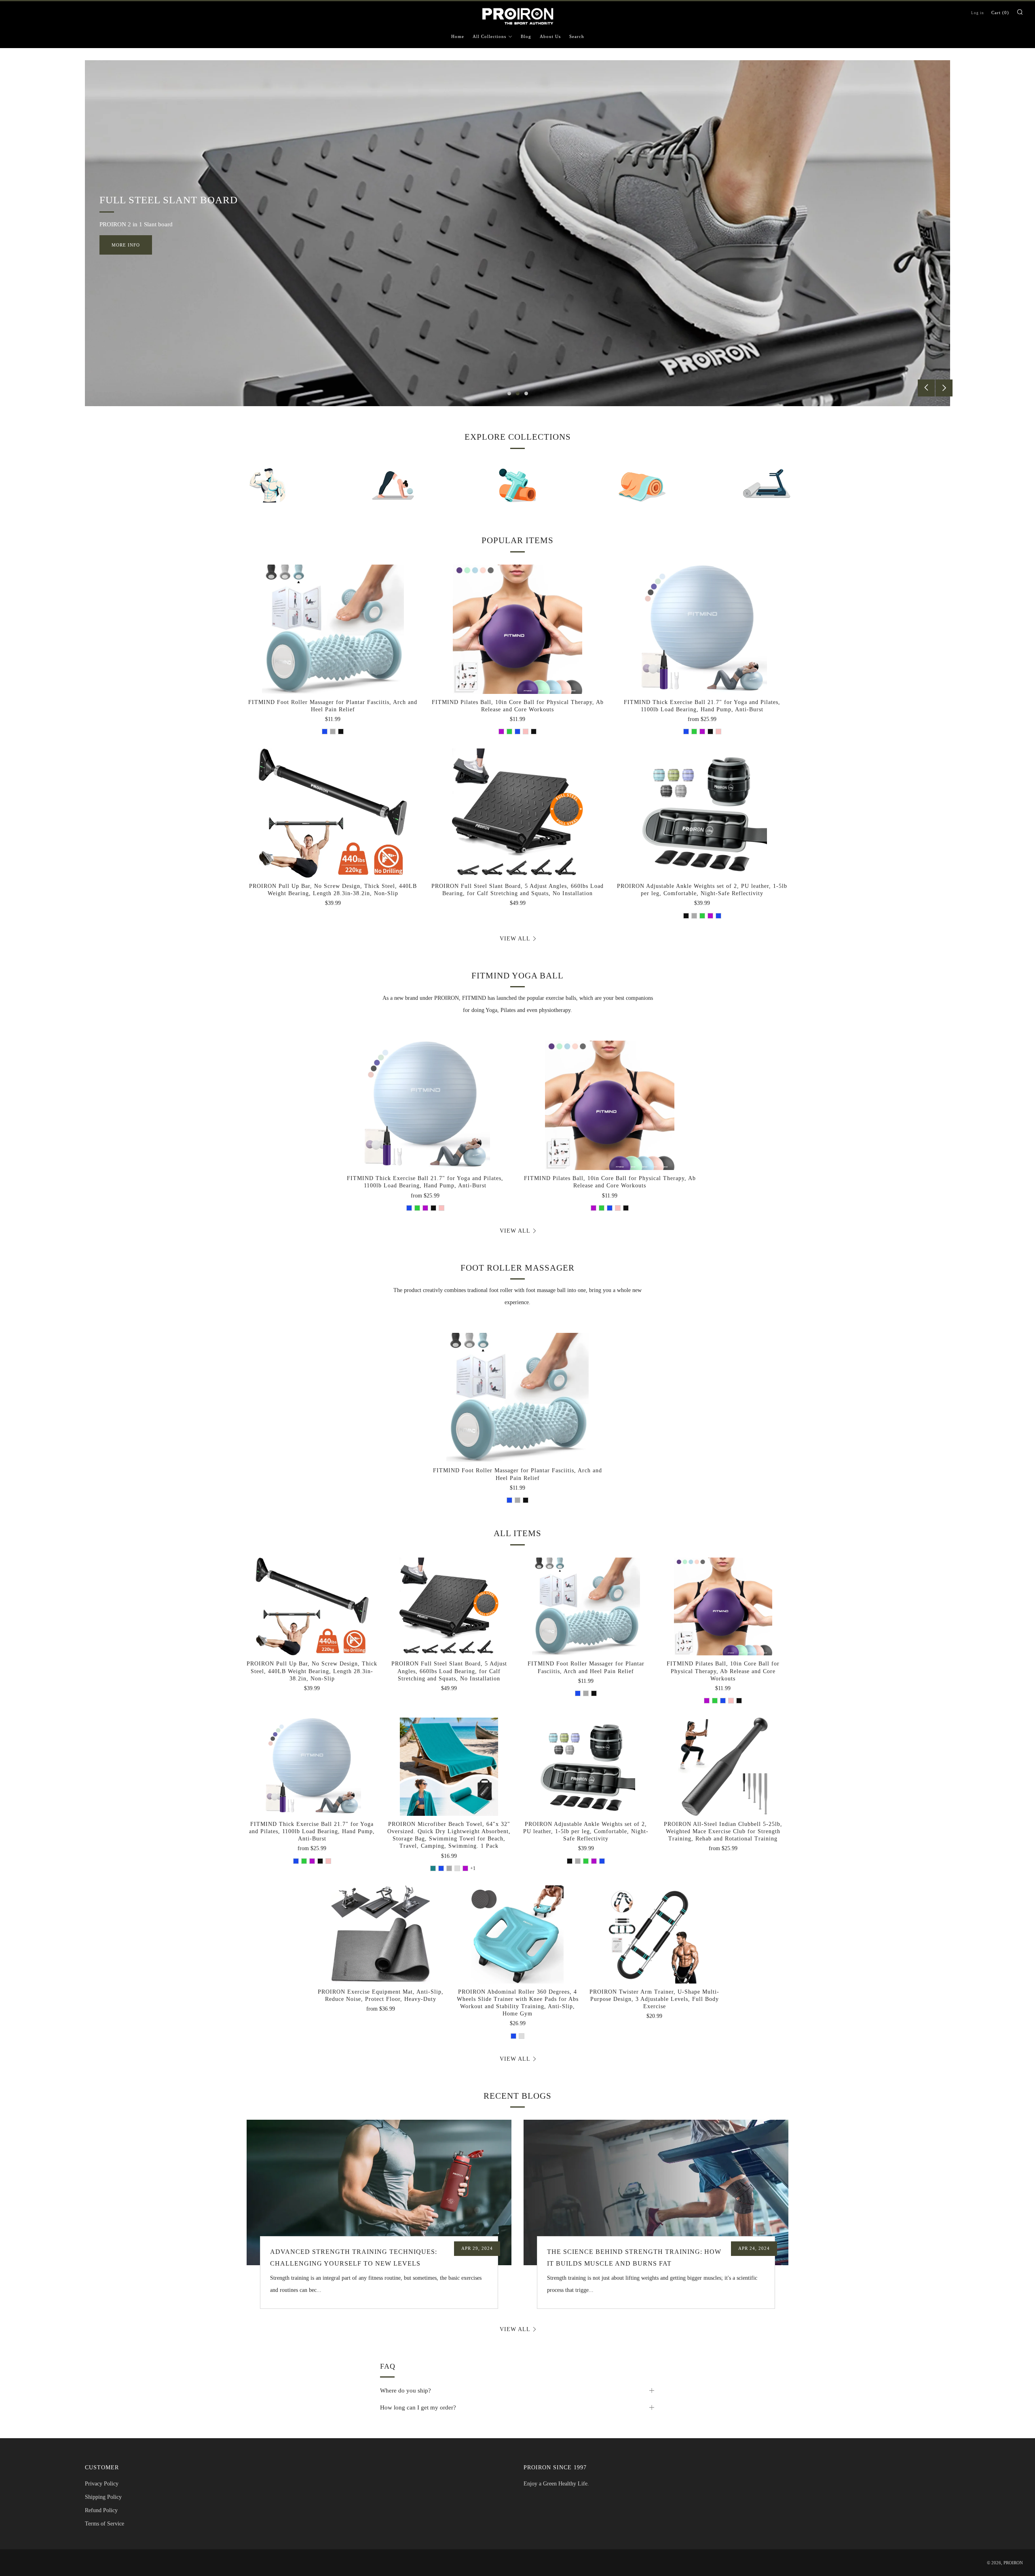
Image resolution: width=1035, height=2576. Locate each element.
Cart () (1000, 13)
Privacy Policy (102, 2484)
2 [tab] (518, 393)
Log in (978, 13)
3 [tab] (526, 393)
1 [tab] (509, 393)
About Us (550, 36)
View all (515, 939)
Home (458, 36)
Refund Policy (101, 2510)
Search (577, 36)
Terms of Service (105, 2524)
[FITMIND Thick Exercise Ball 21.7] (702, 629)
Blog (526, 36)
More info (126, 245)
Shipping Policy (103, 2497)
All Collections (489, 36)
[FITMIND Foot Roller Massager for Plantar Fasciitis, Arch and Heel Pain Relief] (333, 629)
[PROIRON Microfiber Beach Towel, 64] (449, 1767)
